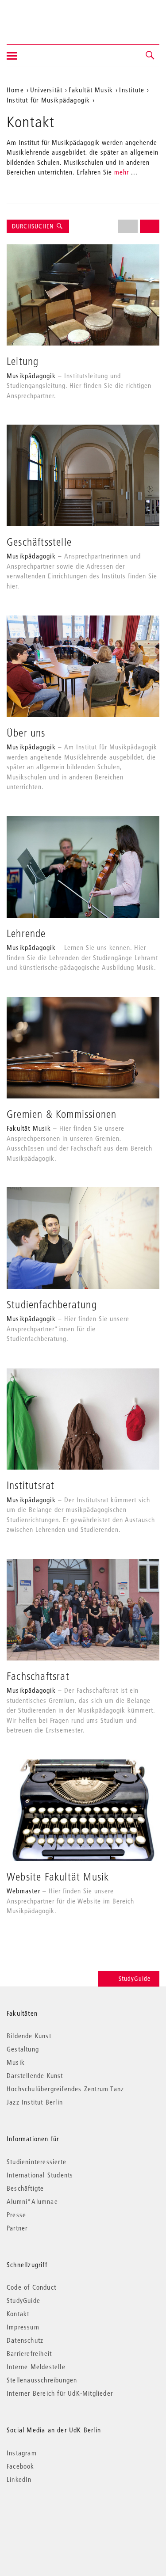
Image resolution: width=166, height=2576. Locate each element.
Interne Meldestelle (36, 2367)
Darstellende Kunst (35, 2075)
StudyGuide (135, 1979)
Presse (16, 2215)
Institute (132, 90)
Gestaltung (23, 2049)
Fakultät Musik (91, 90)
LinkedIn (19, 2479)
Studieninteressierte (37, 2162)
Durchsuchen (34, 226)
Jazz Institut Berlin (35, 2102)
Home (15, 90)
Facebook (21, 2466)
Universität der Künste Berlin (41, 16)
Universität (46, 90)
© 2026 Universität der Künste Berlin (53, 2517)
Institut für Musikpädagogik (48, 100)
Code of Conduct (31, 2287)
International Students (40, 2175)
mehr (122, 172)
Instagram (22, 2453)
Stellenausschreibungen (42, 2380)
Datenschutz (25, 2340)
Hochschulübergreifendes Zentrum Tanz (65, 2089)
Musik (16, 2062)
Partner (17, 2228)
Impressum (23, 2327)
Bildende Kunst (29, 2036)
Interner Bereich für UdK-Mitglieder (60, 2393)
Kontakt (18, 2314)
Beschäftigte (25, 2188)
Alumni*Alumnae (32, 2201)
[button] (151, 56)
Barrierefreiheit (29, 2353)
